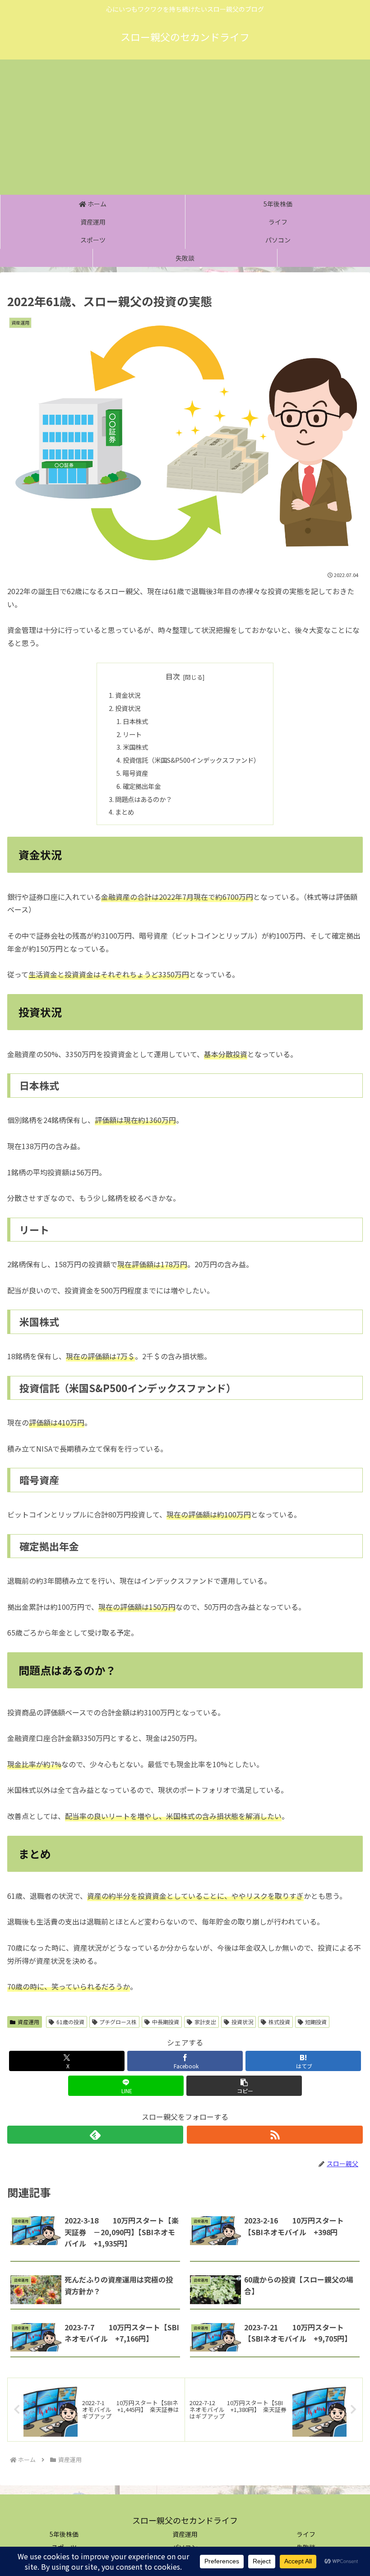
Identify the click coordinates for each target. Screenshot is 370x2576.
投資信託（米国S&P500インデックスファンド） (191, 760)
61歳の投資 (70, 2022)
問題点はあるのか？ (143, 799)
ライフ (306, 2534)
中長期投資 (166, 2022)
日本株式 (135, 721)
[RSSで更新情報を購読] (275, 2135)
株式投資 (279, 2022)
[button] (244, 2086)
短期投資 (316, 2022)
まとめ (125, 812)
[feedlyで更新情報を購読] (95, 2135)
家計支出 (205, 2022)
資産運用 (28, 2022)
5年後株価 (64, 2534)
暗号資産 (135, 773)
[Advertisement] (185, 127)
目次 (173, 676)
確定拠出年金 (142, 786)
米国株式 (135, 747)
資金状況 (128, 695)
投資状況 (128, 708)
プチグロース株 (118, 2022)
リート (132, 734)
